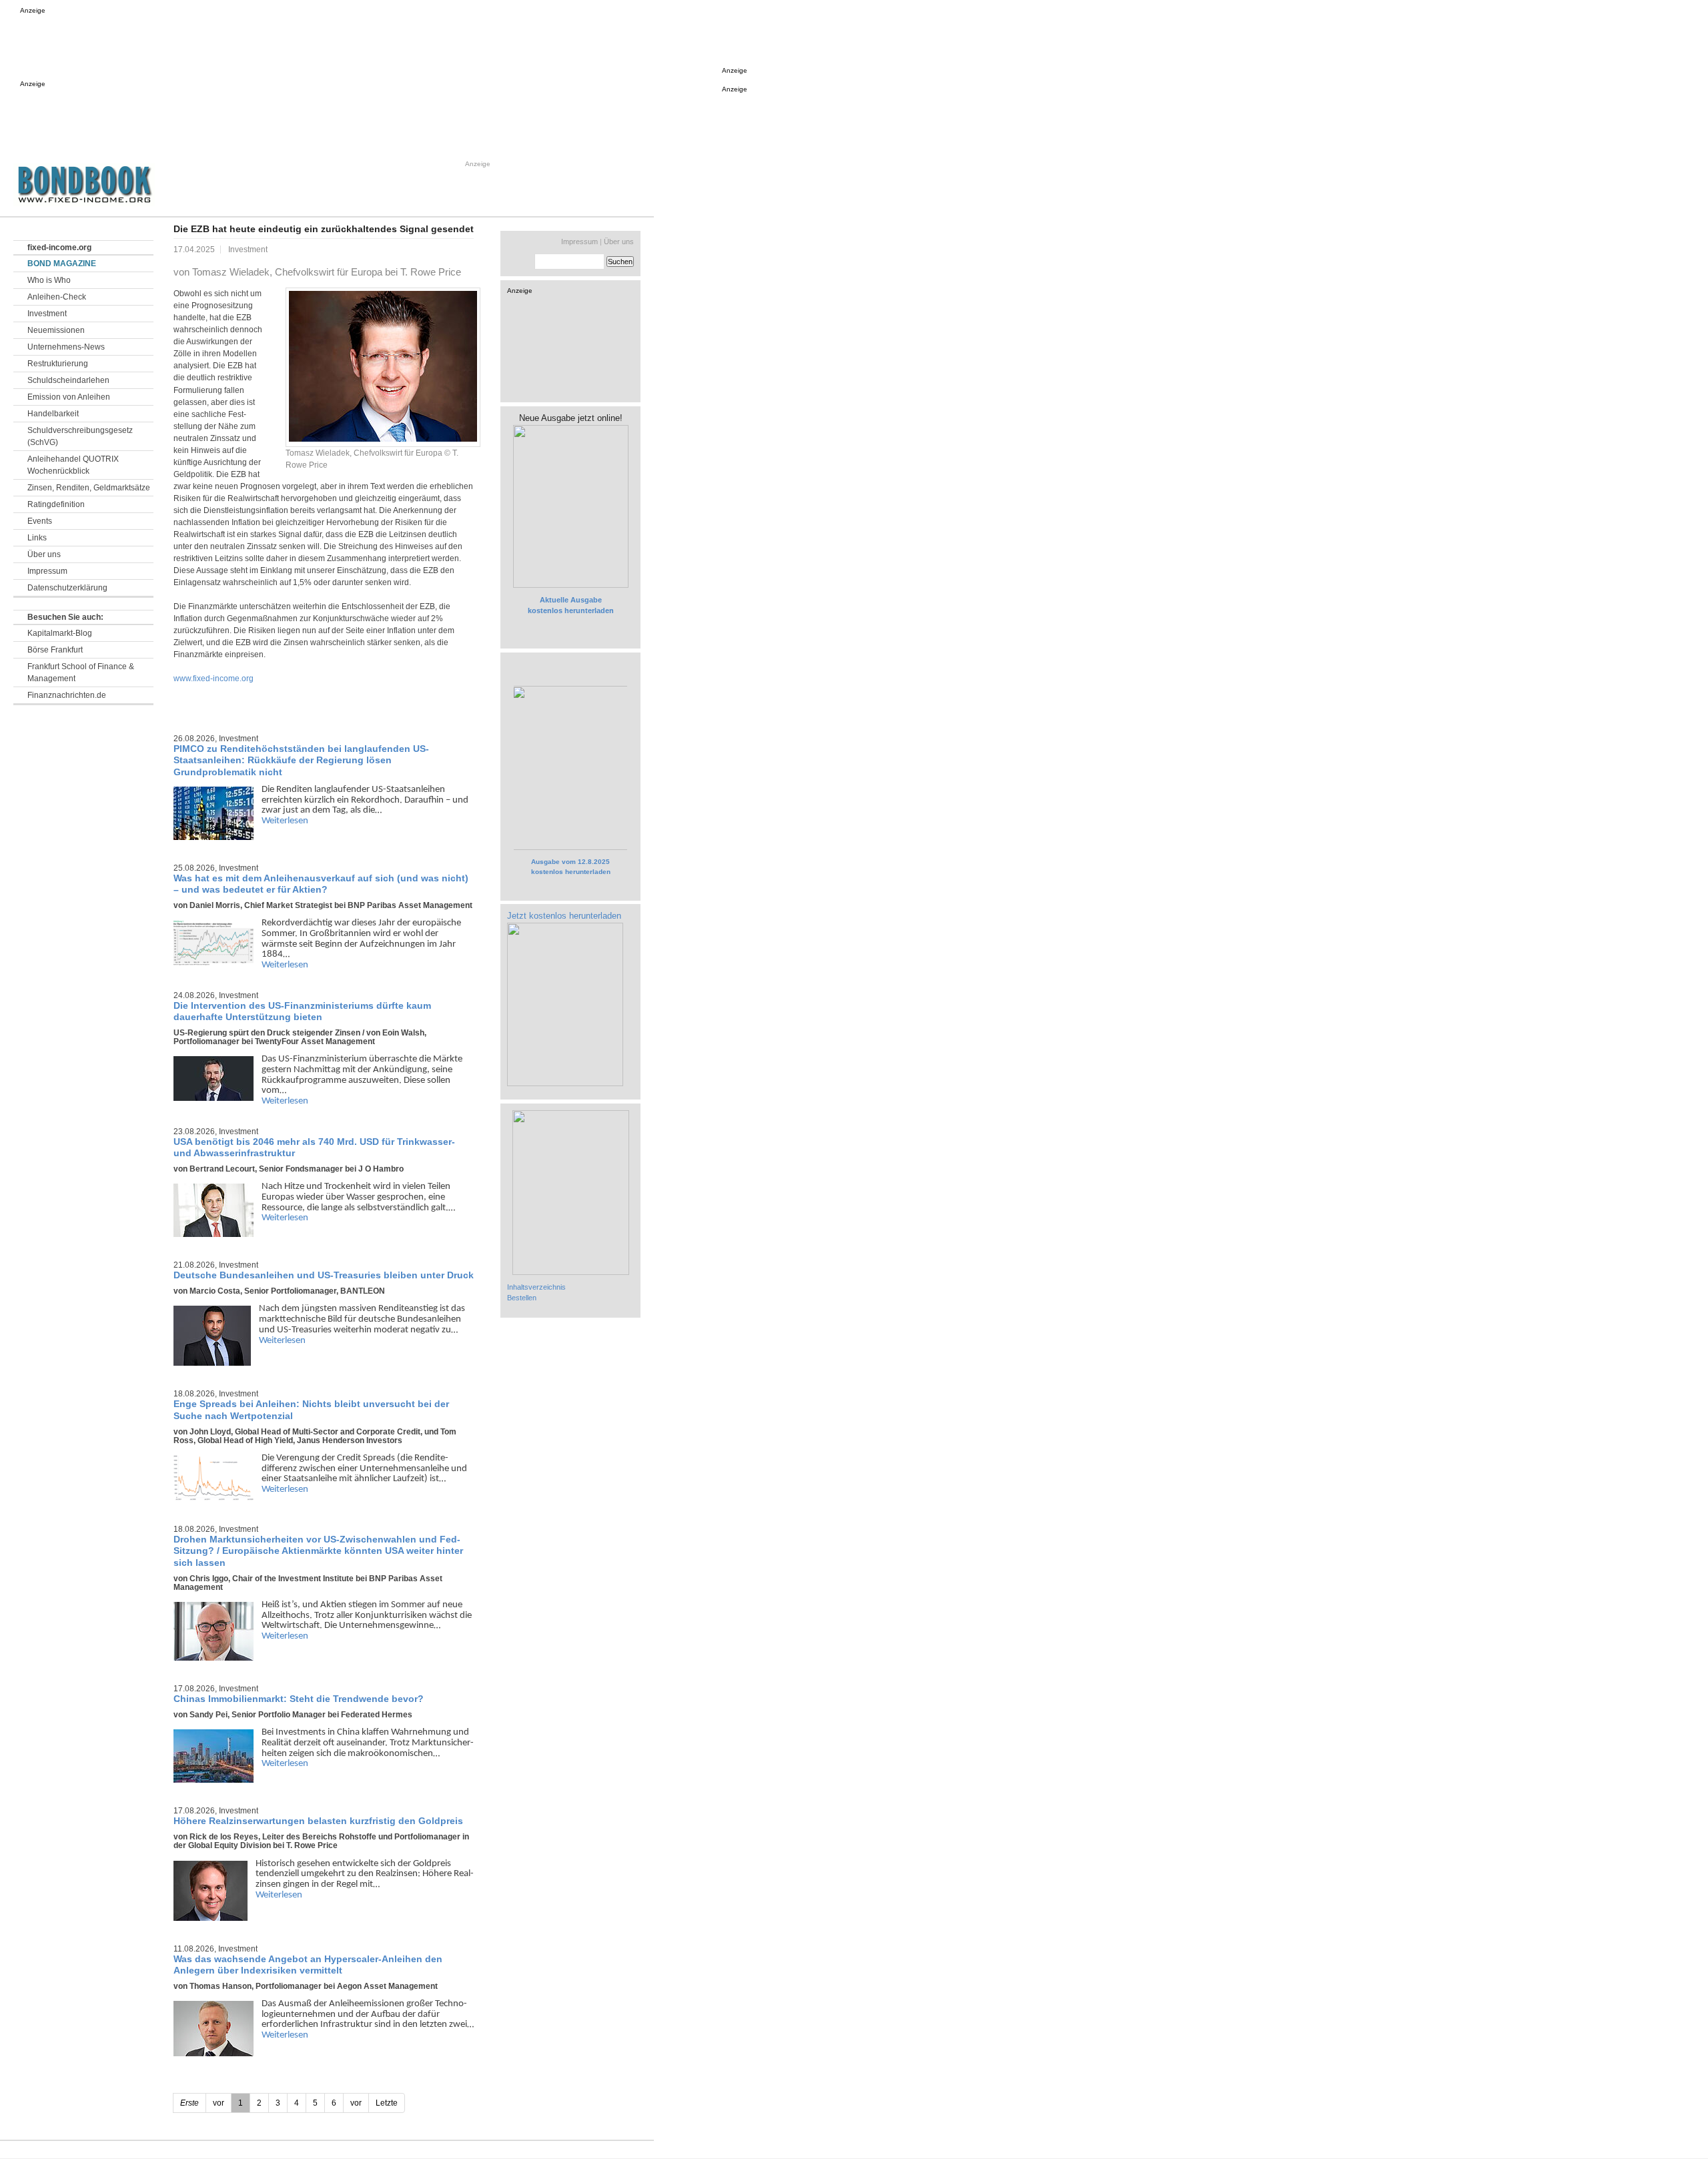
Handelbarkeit (53, 414)
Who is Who (49, 280)
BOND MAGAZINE (62, 264)
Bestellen (522, 1298)
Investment (47, 314)
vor (356, 2103)
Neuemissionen (56, 330)
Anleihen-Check (57, 297)
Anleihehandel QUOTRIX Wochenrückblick (73, 465)
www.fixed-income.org (213, 679)
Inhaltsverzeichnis (536, 1287)
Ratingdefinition (56, 504)
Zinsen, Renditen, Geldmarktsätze (89, 488)
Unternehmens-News (66, 347)
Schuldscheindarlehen (68, 380)
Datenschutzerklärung (67, 588)
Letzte (387, 2103)
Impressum (47, 571)
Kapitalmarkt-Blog (60, 633)
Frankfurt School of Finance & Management (81, 673)
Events (40, 521)
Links (37, 538)
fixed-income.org (59, 248)
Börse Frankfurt (55, 650)
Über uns (44, 554)
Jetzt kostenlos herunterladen (564, 916)
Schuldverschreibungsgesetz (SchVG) (80, 436)
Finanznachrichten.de (67, 695)
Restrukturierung (58, 364)
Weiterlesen (285, 821)
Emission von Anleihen (69, 397)
